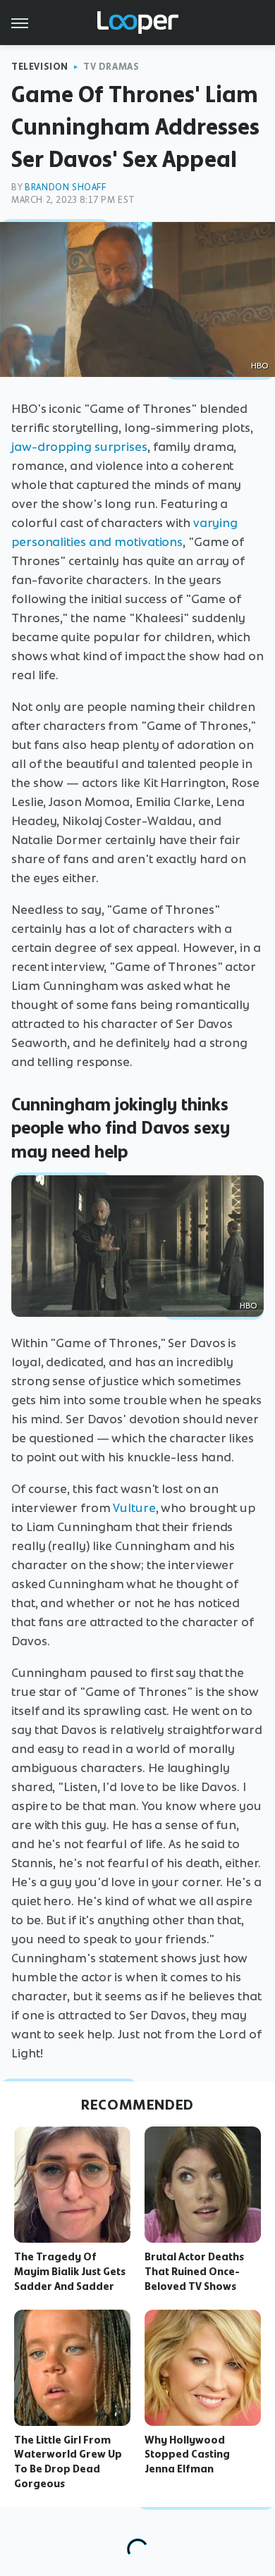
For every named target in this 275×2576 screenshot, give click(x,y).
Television (40, 67)
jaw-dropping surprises (79, 447)
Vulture (134, 1508)
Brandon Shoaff (65, 187)
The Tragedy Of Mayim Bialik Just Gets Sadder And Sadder (70, 2272)
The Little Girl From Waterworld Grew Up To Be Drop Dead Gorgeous (68, 2462)
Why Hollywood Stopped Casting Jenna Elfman (187, 2455)
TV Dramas (111, 67)
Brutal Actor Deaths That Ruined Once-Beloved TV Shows (194, 2272)
